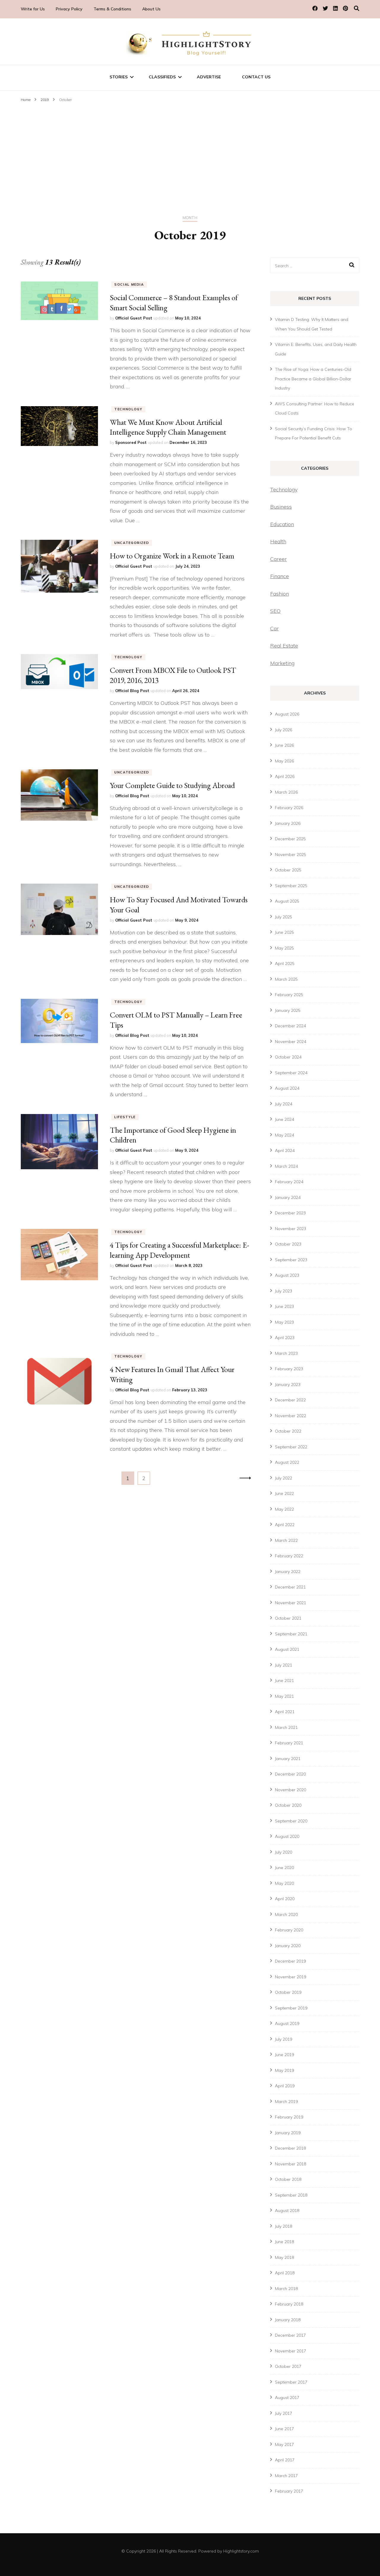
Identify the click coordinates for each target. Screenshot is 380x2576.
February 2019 (289, 2117)
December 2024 (290, 1026)
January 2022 (288, 1572)
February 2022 (289, 1556)
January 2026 (288, 823)
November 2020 (290, 1790)
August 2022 (287, 1462)
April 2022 (285, 1525)
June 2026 (284, 745)
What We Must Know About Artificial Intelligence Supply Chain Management (168, 427)
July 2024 (284, 1104)
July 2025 (284, 917)
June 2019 (284, 2055)
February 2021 (289, 1743)
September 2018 (291, 2195)
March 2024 (286, 1166)
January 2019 (288, 2133)
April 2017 (285, 2460)
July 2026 (284, 730)
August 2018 (287, 2211)
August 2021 (287, 1649)
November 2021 (290, 1603)
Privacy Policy (69, 9)
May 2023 (284, 1322)
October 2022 (288, 1431)
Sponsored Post (131, 442)
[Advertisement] (190, 149)
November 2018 (290, 2164)
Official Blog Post (132, 691)
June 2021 (284, 1681)
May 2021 (284, 1696)
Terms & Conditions (112, 9)
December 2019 (290, 1961)
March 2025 (286, 979)
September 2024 (291, 1073)
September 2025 (291, 886)
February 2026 (289, 808)
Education (282, 524)
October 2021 (288, 1618)
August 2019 (287, 2023)
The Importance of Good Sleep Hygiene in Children (173, 1135)
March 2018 (286, 2289)
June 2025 (284, 932)
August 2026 (287, 714)
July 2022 (284, 1478)
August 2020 (287, 1836)
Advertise (209, 77)
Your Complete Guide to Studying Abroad (172, 785)
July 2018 (284, 2226)
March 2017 (286, 2476)
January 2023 (288, 1384)
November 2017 (290, 2351)
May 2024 (284, 1135)
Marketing (282, 663)
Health (278, 541)
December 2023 (290, 1213)
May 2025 (284, 948)
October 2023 (288, 1244)
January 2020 (288, 1946)
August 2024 (287, 1088)
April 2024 (285, 1151)
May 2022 (284, 1509)
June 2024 (284, 1119)
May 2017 (284, 2444)
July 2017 (284, 2413)
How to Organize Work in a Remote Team (172, 556)
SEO (275, 611)
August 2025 (287, 901)
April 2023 (285, 1338)
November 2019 (290, 1977)
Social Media (129, 284)
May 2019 (284, 2070)
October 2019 (288, 1992)
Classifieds (162, 77)
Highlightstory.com (241, 2551)
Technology (128, 409)
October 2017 (288, 2366)
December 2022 (290, 1400)
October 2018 (288, 2179)
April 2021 (285, 1712)
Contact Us (256, 77)
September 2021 (291, 1634)
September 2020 (291, 1821)
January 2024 (288, 1197)
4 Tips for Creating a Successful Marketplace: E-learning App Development (179, 1250)
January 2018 (288, 2320)
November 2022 (290, 1416)
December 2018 (290, 2148)
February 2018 (289, 2304)
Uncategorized (132, 543)
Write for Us (33, 9)
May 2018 (284, 2257)
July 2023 (284, 1291)
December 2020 (290, 1774)
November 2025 (290, 855)
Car (274, 628)
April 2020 (285, 1899)
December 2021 (290, 1587)
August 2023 (287, 1275)
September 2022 (291, 1447)
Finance (280, 576)
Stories (119, 77)
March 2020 (286, 1914)
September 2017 (291, 2382)
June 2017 (284, 2429)
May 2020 (284, 1883)
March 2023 (286, 1353)
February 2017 (289, 2491)
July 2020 (284, 1852)
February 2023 (289, 1369)
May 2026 (284, 761)
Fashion (280, 594)
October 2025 (288, 870)
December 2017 (290, 2335)
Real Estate (284, 646)
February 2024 (289, 1182)
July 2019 (284, 2039)
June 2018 (284, 2242)
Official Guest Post (134, 318)
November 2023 (290, 1229)
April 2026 (285, 776)
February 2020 (289, 1930)
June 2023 (284, 1306)
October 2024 (288, 1057)
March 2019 (286, 2102)
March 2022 (286, 1540)
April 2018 (285, 2273)
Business (281, 507)
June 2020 (284, 1868)
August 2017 (287, 2398)
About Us (151, 9)
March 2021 (286, 1727)
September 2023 (291, 1260)
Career (278, 559)
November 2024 (290, 1042)
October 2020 (288, 1805)
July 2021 (284, 1665)
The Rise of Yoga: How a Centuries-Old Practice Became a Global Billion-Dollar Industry (313, 379)
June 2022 (284, 1493)
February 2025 (289, 995)
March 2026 (286, 792)
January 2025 (288, 1010)
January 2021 (288, 1759)
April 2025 (285, 963)
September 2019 (291, 2008)
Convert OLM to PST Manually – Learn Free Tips (176, 1020)
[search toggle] (357, 8)
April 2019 (285, 2086)
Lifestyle (125, 1117)
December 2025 (290, 839)
